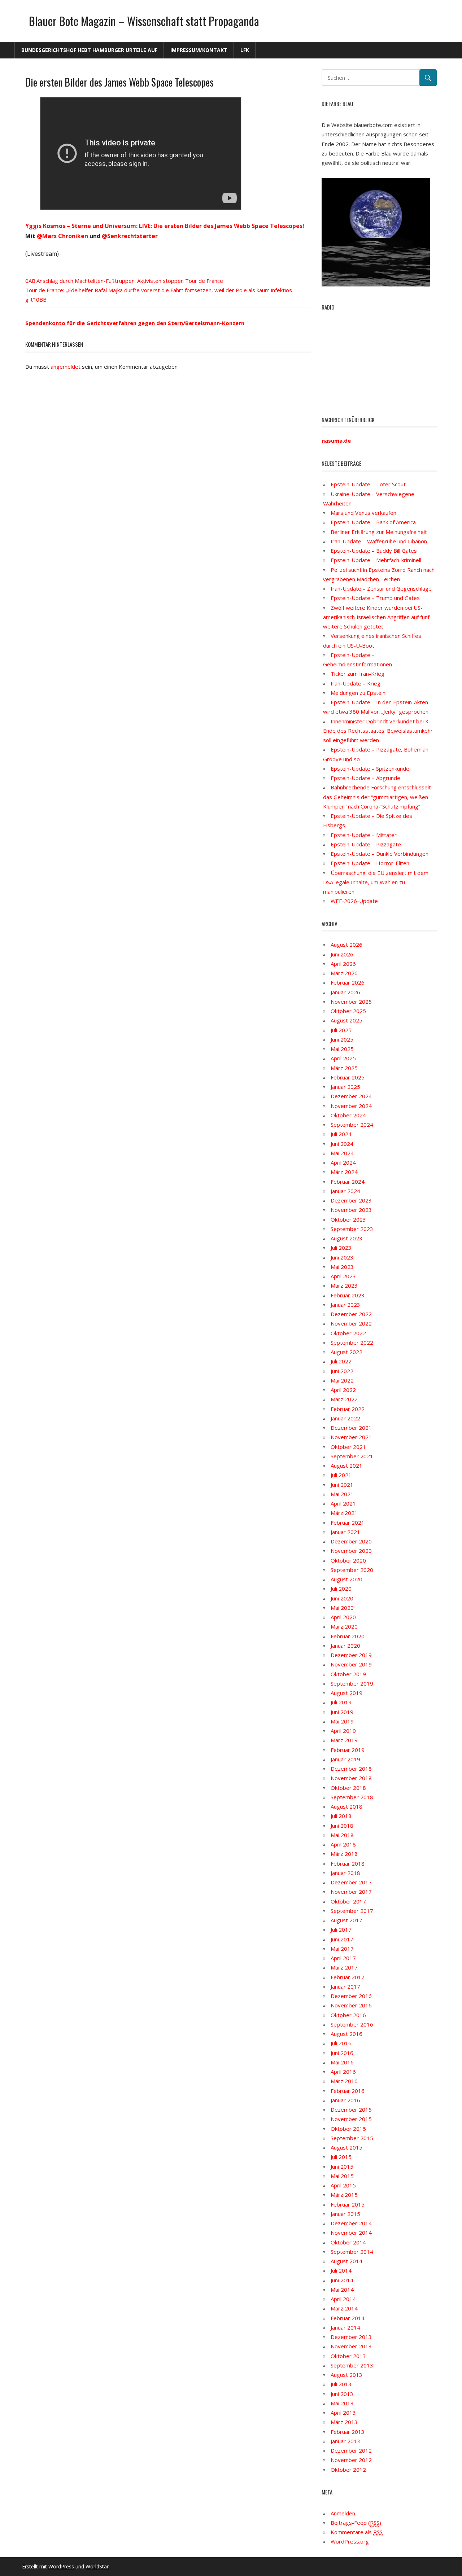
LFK (245, 50)
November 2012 (351, 2460)
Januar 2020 (345, 1646)
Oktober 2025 (348, 1011)
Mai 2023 (342, 1267)
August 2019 (346, 1693)
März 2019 (344, 1740)
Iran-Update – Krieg (356, 683)
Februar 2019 (348, 1750)
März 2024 (344, 1172)
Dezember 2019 (351, 1655)
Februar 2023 (348, 1295)
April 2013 (343, 2413)
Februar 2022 (348, 1409)
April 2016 (343, 2072)
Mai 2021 (342, 1494)
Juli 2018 (341, 1816)
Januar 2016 (345, 2100)
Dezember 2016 (351, 1996)
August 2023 (346, 1238)
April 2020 (343, 1617)
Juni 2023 (342, 1257)
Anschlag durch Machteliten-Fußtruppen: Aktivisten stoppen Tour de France (130, 281)
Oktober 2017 (348, 1901)
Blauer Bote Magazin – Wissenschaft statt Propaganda (144, 21)
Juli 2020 (341, 1589)
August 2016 (346, 2034)
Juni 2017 (342, 1939)
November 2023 (351, 1210)
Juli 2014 (341, 2270)
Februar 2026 (348, 982)
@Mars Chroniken (62, 236)
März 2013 (344, 2422)
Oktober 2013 (348, 2356)
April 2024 (343, 1162)
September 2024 (352, 1125)
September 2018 (352, 1797)
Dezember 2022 (351, 1314)
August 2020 (346, 1579)
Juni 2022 (342, 1371)
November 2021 (351, 1437)
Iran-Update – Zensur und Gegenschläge (381, 588)
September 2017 (352, 1911)
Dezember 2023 (351, 1200)
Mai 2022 (342, 1380)
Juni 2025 (342, 1039)
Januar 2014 (345, 2327)
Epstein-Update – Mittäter (364, 835)
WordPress (61, 2566)
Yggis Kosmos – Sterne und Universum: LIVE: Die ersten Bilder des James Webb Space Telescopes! (165, 226)
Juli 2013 (341, 2384)
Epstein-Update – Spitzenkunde (370, 768)
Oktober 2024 (348, 1115)
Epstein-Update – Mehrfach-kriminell (376, 560)
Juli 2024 (341, 1134)
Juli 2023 (341, 1248)
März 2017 (344, 1967)
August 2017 (346, 1920)
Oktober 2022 (348, 1333)
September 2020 (352, 1570)
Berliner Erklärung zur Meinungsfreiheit (379, 532)
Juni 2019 (342, 1712)
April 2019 (343, 1731)
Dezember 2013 (351, 2337)
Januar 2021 (345, 1532)
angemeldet (66, 367)
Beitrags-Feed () (356, 2523)
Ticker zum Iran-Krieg (358, 674)
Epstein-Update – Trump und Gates (375, 598)
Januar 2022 (345, 1418)
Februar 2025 (348, 1077)
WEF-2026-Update (354, 901)
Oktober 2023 (348, 1219)
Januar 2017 (345, 1986)
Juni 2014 (342, 2280)
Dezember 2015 (351, 2110)
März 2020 (344, 1626)
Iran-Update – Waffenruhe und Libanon (379, 541)
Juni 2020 (342, 1598)
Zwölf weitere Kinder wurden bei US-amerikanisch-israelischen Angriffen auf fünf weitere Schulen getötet (376, 617)
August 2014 (346, 2261)
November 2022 (351, 1323)
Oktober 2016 (348, 2015)
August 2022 (346, 1352)
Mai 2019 (342, 1721)
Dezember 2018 (351, 1769)
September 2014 (352, 2252)
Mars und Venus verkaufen (363, 513)
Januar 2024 (345, 1191)
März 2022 (344, 1399)
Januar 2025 (345, 1087)
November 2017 (351, 1892)
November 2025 (351, 1002)
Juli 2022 (341, 1361)
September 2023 (352, 1229)
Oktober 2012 (348, 2470)
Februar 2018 (348, 1863)
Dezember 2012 (351, 2450)
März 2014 (344, 2308)
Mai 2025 (342, 1049)
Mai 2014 (342, 2290)
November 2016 (351, 2005)
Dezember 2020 (351, 1541)
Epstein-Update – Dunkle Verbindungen (380, 854)
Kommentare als (357, 2532)
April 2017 (343, 1958)
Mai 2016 (342, 2062)
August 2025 (346, 1020)
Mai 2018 (342, 1835)
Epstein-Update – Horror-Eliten (370, 863)
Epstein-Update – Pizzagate (366, 844)
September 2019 (352, 1683)
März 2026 (344, 973)
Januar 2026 (345, 992)
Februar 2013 (348, 2432)
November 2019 (351, 1664)
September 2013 (352, 2365)
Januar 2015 (345, 2214)
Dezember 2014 (351, 2223)
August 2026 (346, 945)
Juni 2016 (342, 2053)
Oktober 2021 (348, 1447)
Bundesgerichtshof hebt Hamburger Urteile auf (89, 50)
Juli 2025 (341, 1030)
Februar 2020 (348, 1636)
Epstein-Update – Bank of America (373, 522)
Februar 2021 (348, 1523)
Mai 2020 (342, 1608)
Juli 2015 (341, 2157)
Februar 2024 (348, 1182)
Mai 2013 (342, 2403)
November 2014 (351, 2233)
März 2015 (344, 2195)
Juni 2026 (342, 954)
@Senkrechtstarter (130, 236)
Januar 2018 (345, 1873)
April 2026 (343, 964)
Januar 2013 (345, 2441)
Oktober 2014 (348, 2242)
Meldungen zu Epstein (358, 693)
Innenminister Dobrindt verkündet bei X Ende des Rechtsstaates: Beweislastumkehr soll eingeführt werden (378, 731)
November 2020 (351, 1551)
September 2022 (352, 1342)
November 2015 (351, 2119)
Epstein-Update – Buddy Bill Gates (374, 551)
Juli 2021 (341, 1475)
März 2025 (344, 1068)
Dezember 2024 (351, 1096)
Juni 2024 (342, 1144)
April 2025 (343, 1058)
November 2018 (351, 1778)
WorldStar (97, 2566)
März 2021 (344, 1513)
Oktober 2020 (348, 1560)
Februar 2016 (348, 2091)
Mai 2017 (342, 1949)
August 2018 (346, 1806)
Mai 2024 (342, 1153)
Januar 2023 (345, 1305)
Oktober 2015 (348, 2129)
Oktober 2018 (348, 1788)
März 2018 (344, 1854)
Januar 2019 (345, 1759)
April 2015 (343, 2185)
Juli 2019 (341, 1702)
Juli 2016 (341, 2043)
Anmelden (343, 2513)
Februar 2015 (348, 2204)
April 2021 (343, 1503)
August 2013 (346, 2375)
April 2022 (343, 1390)
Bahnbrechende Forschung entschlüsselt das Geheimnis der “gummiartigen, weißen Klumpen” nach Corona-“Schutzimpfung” (377, 797)
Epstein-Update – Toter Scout (368, 484)
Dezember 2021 (351, 1428)
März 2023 (344, 1285)
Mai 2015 (342, 2176)
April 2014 (343, 2299)
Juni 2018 (342, 1826)
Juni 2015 (342, 2167)
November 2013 (351, 2346)
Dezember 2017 (351, 1882)
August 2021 (346, 1466)
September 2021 (352, 1456)
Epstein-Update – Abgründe (365, 778)
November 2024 (351, 1106)
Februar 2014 (348, 2318)
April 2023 (343, 1276)
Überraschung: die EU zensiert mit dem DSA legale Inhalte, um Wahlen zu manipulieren (376, 882)
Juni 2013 (342, 2394)
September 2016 (352, 2024)
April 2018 (343, 1844)
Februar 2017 (348, 1977)
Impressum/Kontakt (199, 50)
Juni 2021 (342, 1485)
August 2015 (346, 2147)
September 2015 (352, 2138)
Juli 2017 (341, 1929)
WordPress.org (350, 2541)
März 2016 (344, 2081)
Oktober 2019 (348, 1674)
